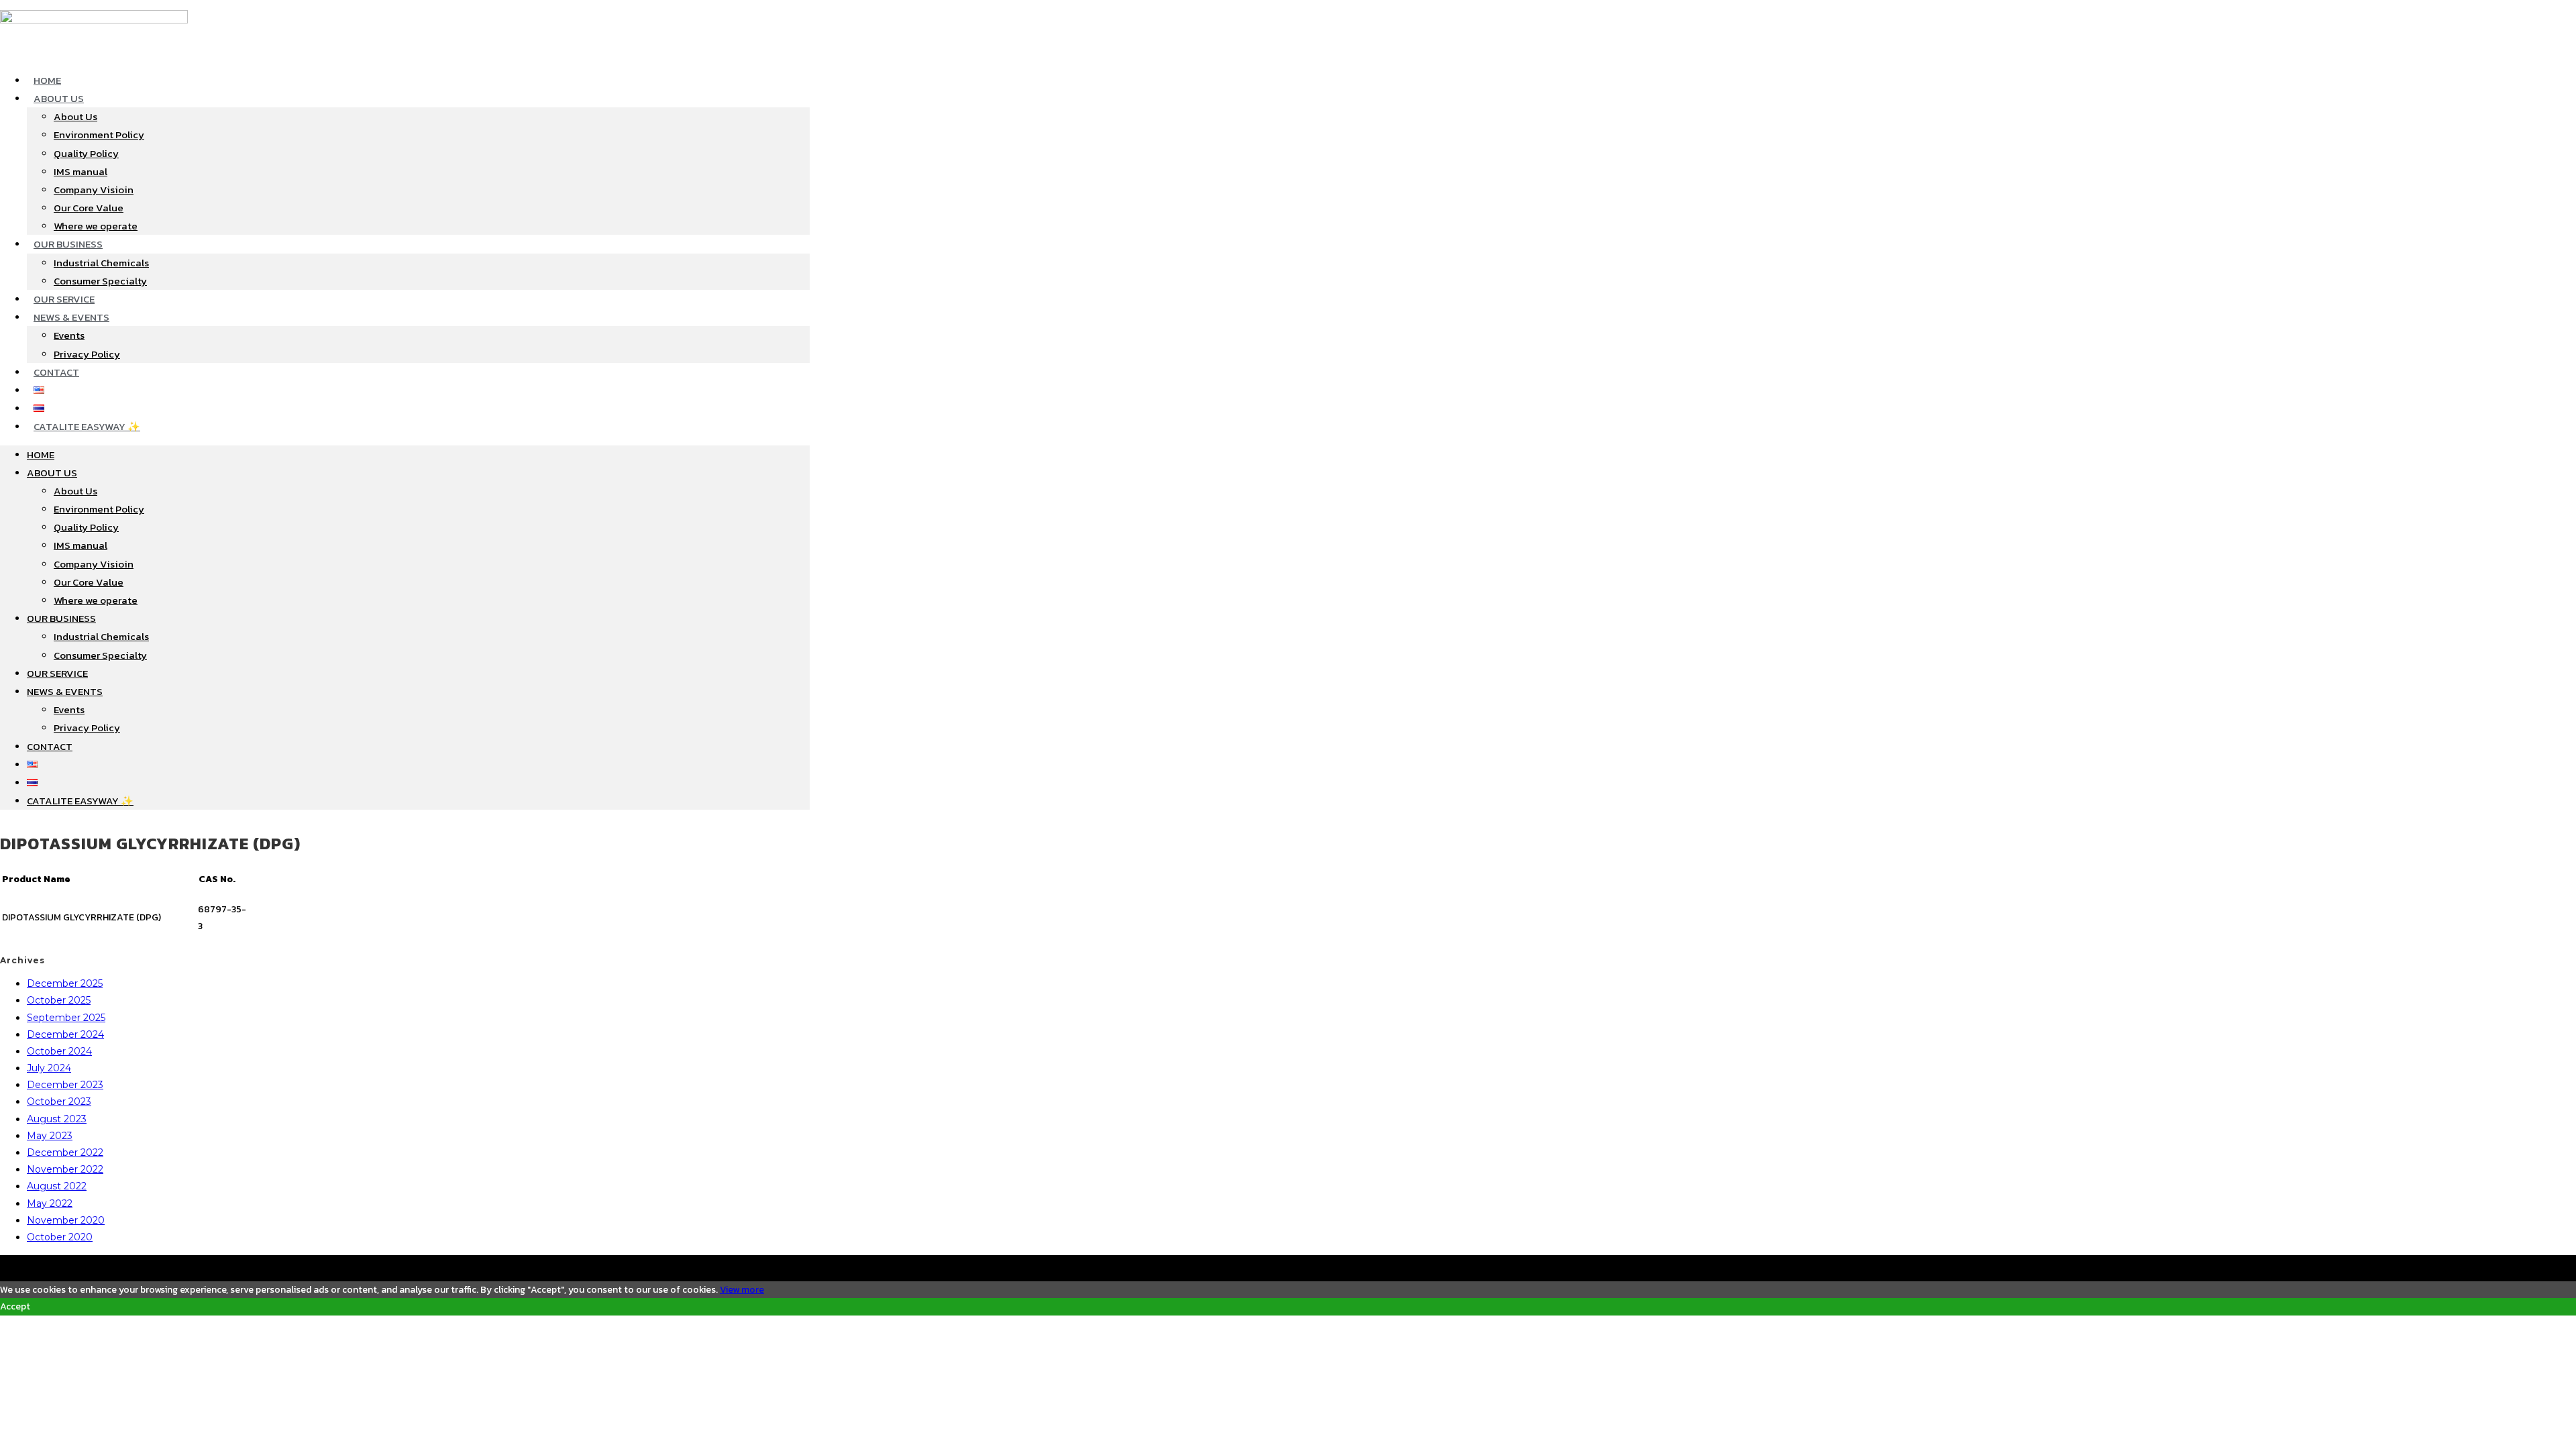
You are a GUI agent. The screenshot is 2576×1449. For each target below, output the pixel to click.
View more (742, 1290)
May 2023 (50, 1136)
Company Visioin (94, 190)
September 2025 (66, 1018)
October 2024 (59, 1051)
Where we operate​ (96, 226)
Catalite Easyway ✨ (87, 426)
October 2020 (60, 1237)
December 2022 (65, 1152)
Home (47, 80)
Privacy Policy (87, 354)
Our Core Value (89, 208)
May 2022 (50, 1203)
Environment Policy (99, 135)
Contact (56, 372)
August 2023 (57, 1119)
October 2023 (59, 1102)
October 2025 (59, 1000)
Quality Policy (86, 153)
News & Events (71, 317)
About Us (59, 98)
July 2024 (49, 1068)
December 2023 (65, 1085)
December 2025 (65, 983)
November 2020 (66, 1220)
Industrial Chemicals (101, 263)
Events (69, 335)
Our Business (68, 244)
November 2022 (65, 1169)
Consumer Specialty (100, 281)
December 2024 (65, 1034)
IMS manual (80, 171)
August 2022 (57, 1186)
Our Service (64, 299)
